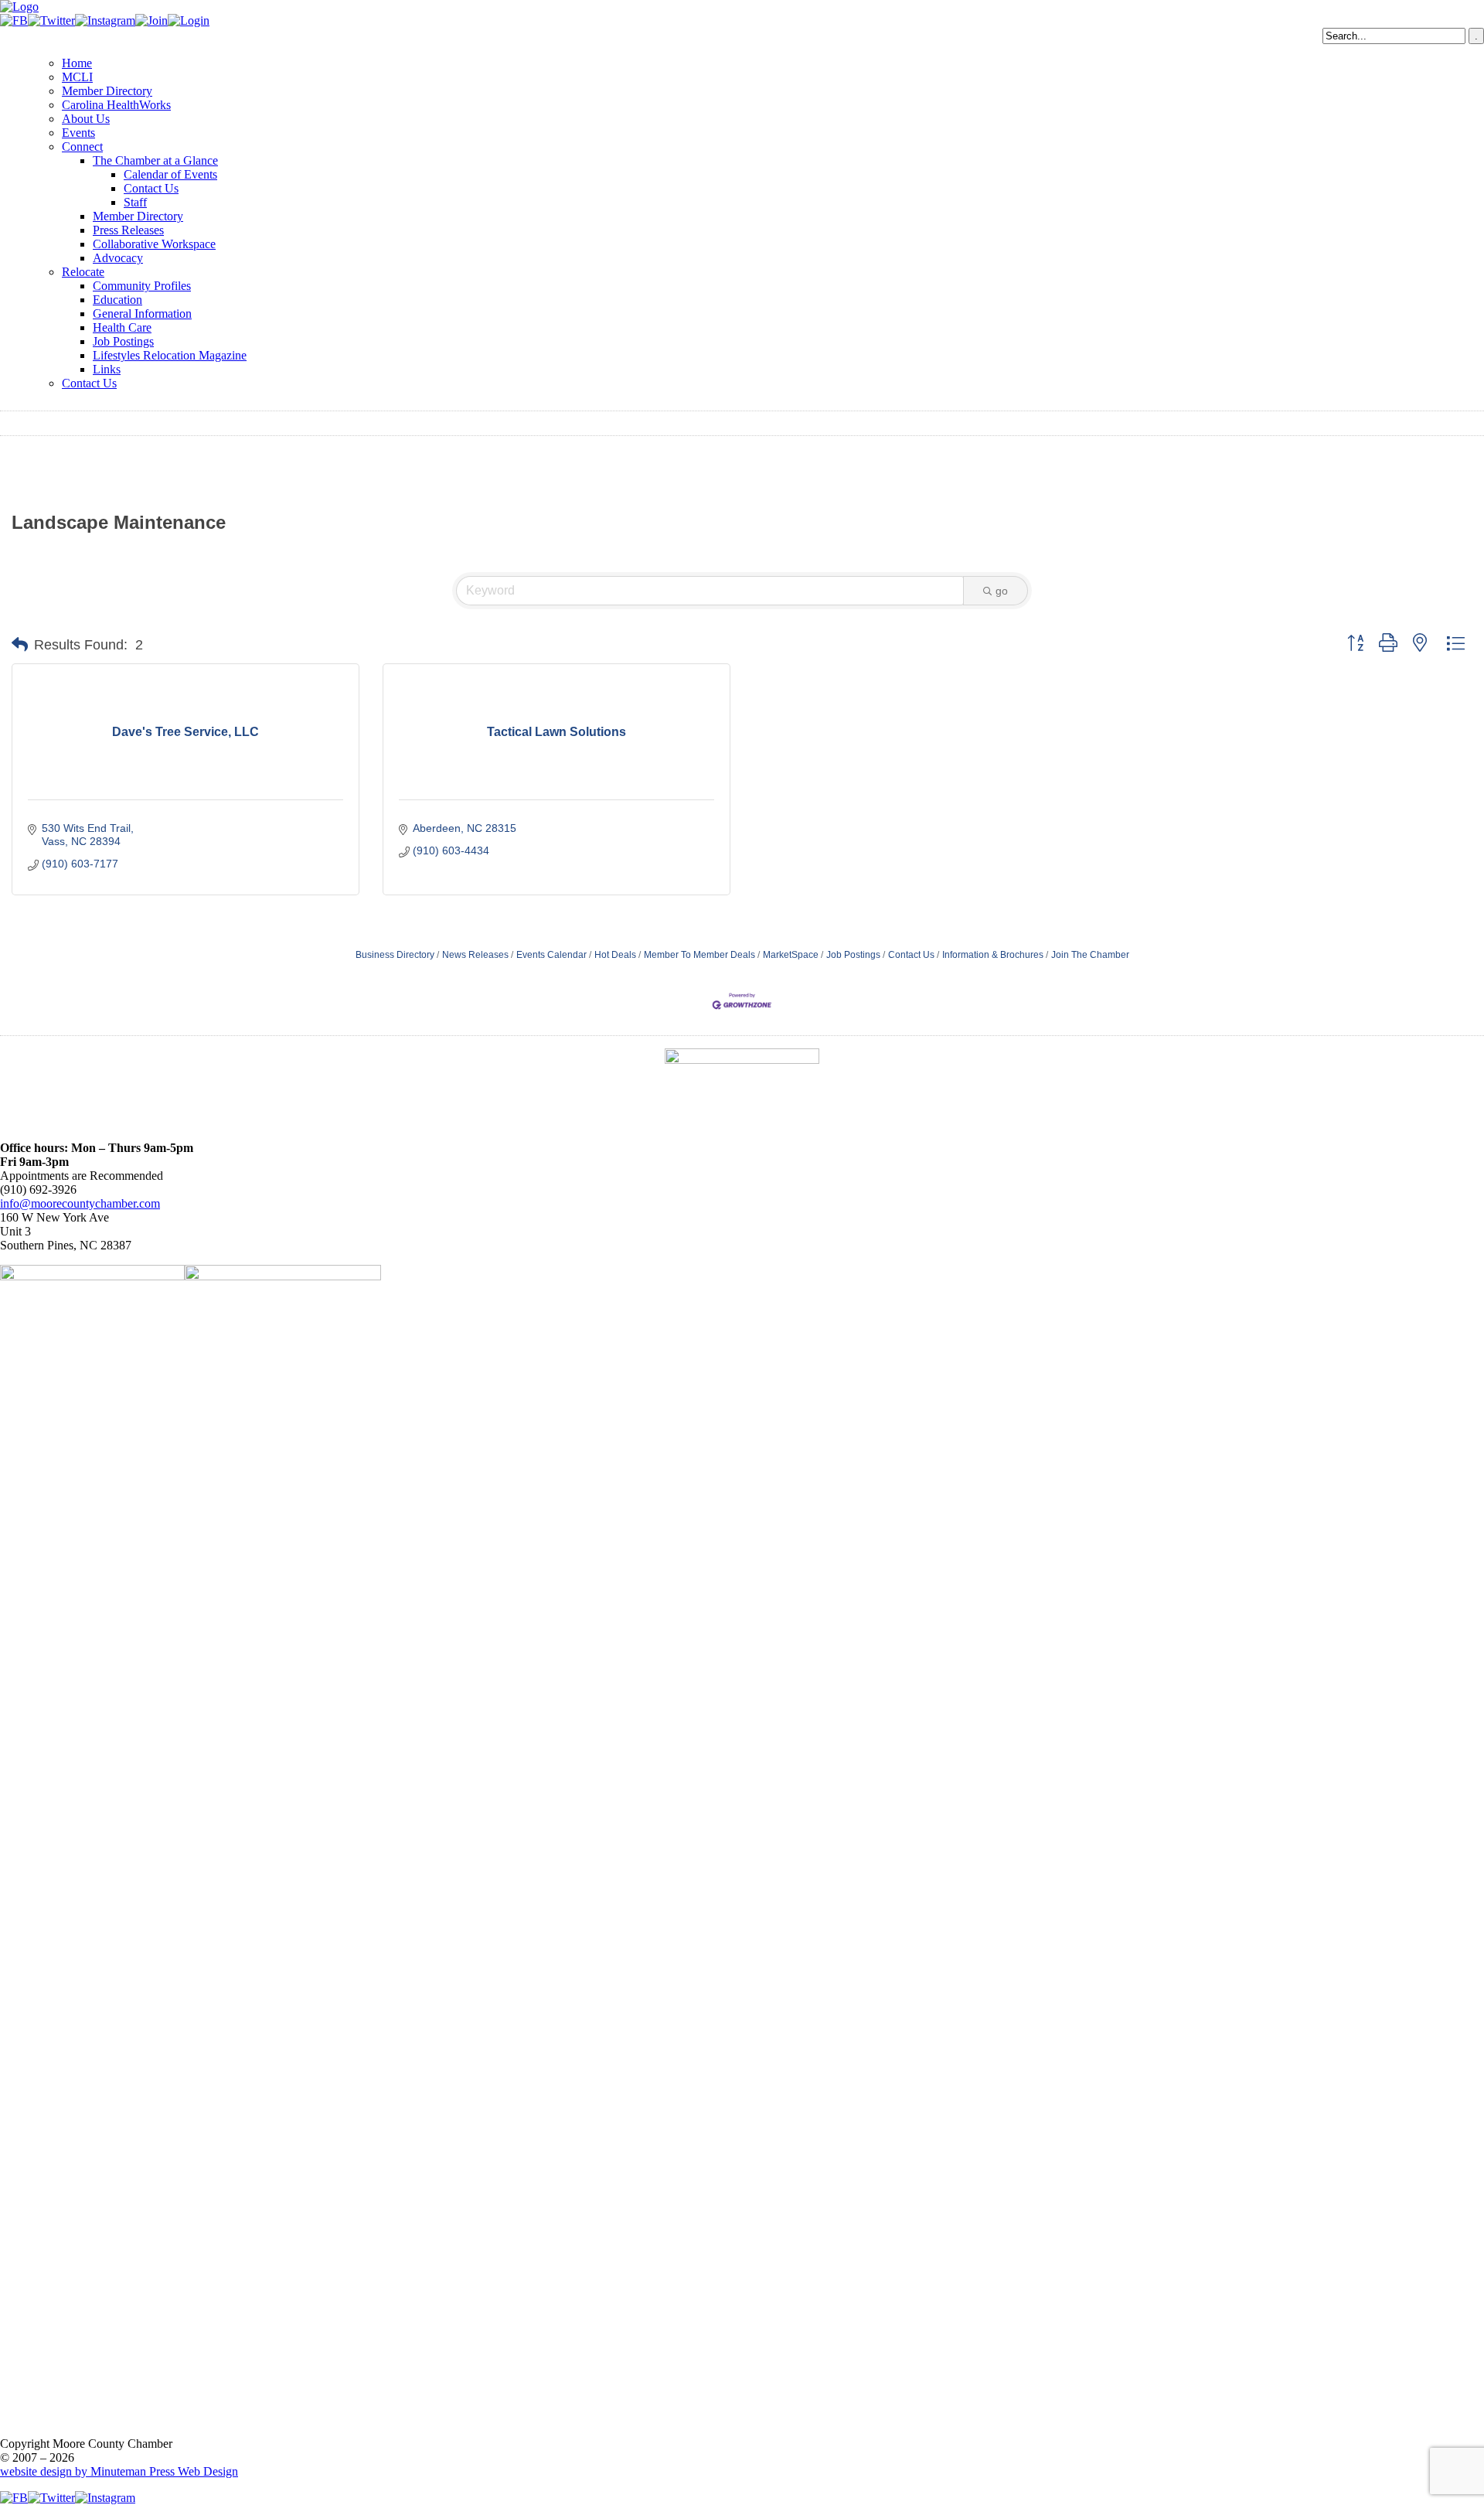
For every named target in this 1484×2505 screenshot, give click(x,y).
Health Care (122, 327)
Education (117, 300)
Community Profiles (142, 286)
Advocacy (118, 258)
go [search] (1002, 591)
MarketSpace (791, 955)
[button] (20, 645)
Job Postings (123, 341)
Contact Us (151, 188)
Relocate (83, 272)
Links (107, 369)
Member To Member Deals (699, 955)
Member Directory (107, 91)
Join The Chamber (1090, 955)
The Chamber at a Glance (155, 160)
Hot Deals (615, 955)
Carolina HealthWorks (116, 105)
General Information (142, 314)
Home (77, 63)
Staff (135, 202)
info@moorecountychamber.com (80, 1203)
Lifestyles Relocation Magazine (170, 355)
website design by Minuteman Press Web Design (119, 2471)
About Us (86, 119)
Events (78, 133)
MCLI (77, 77)
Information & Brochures (993, 955)
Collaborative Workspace (154, 244)
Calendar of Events (170, 174)
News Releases (475, 955)
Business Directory (395, 955)
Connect (82, 147)
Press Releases (128, 230)
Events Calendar (551, 955)
